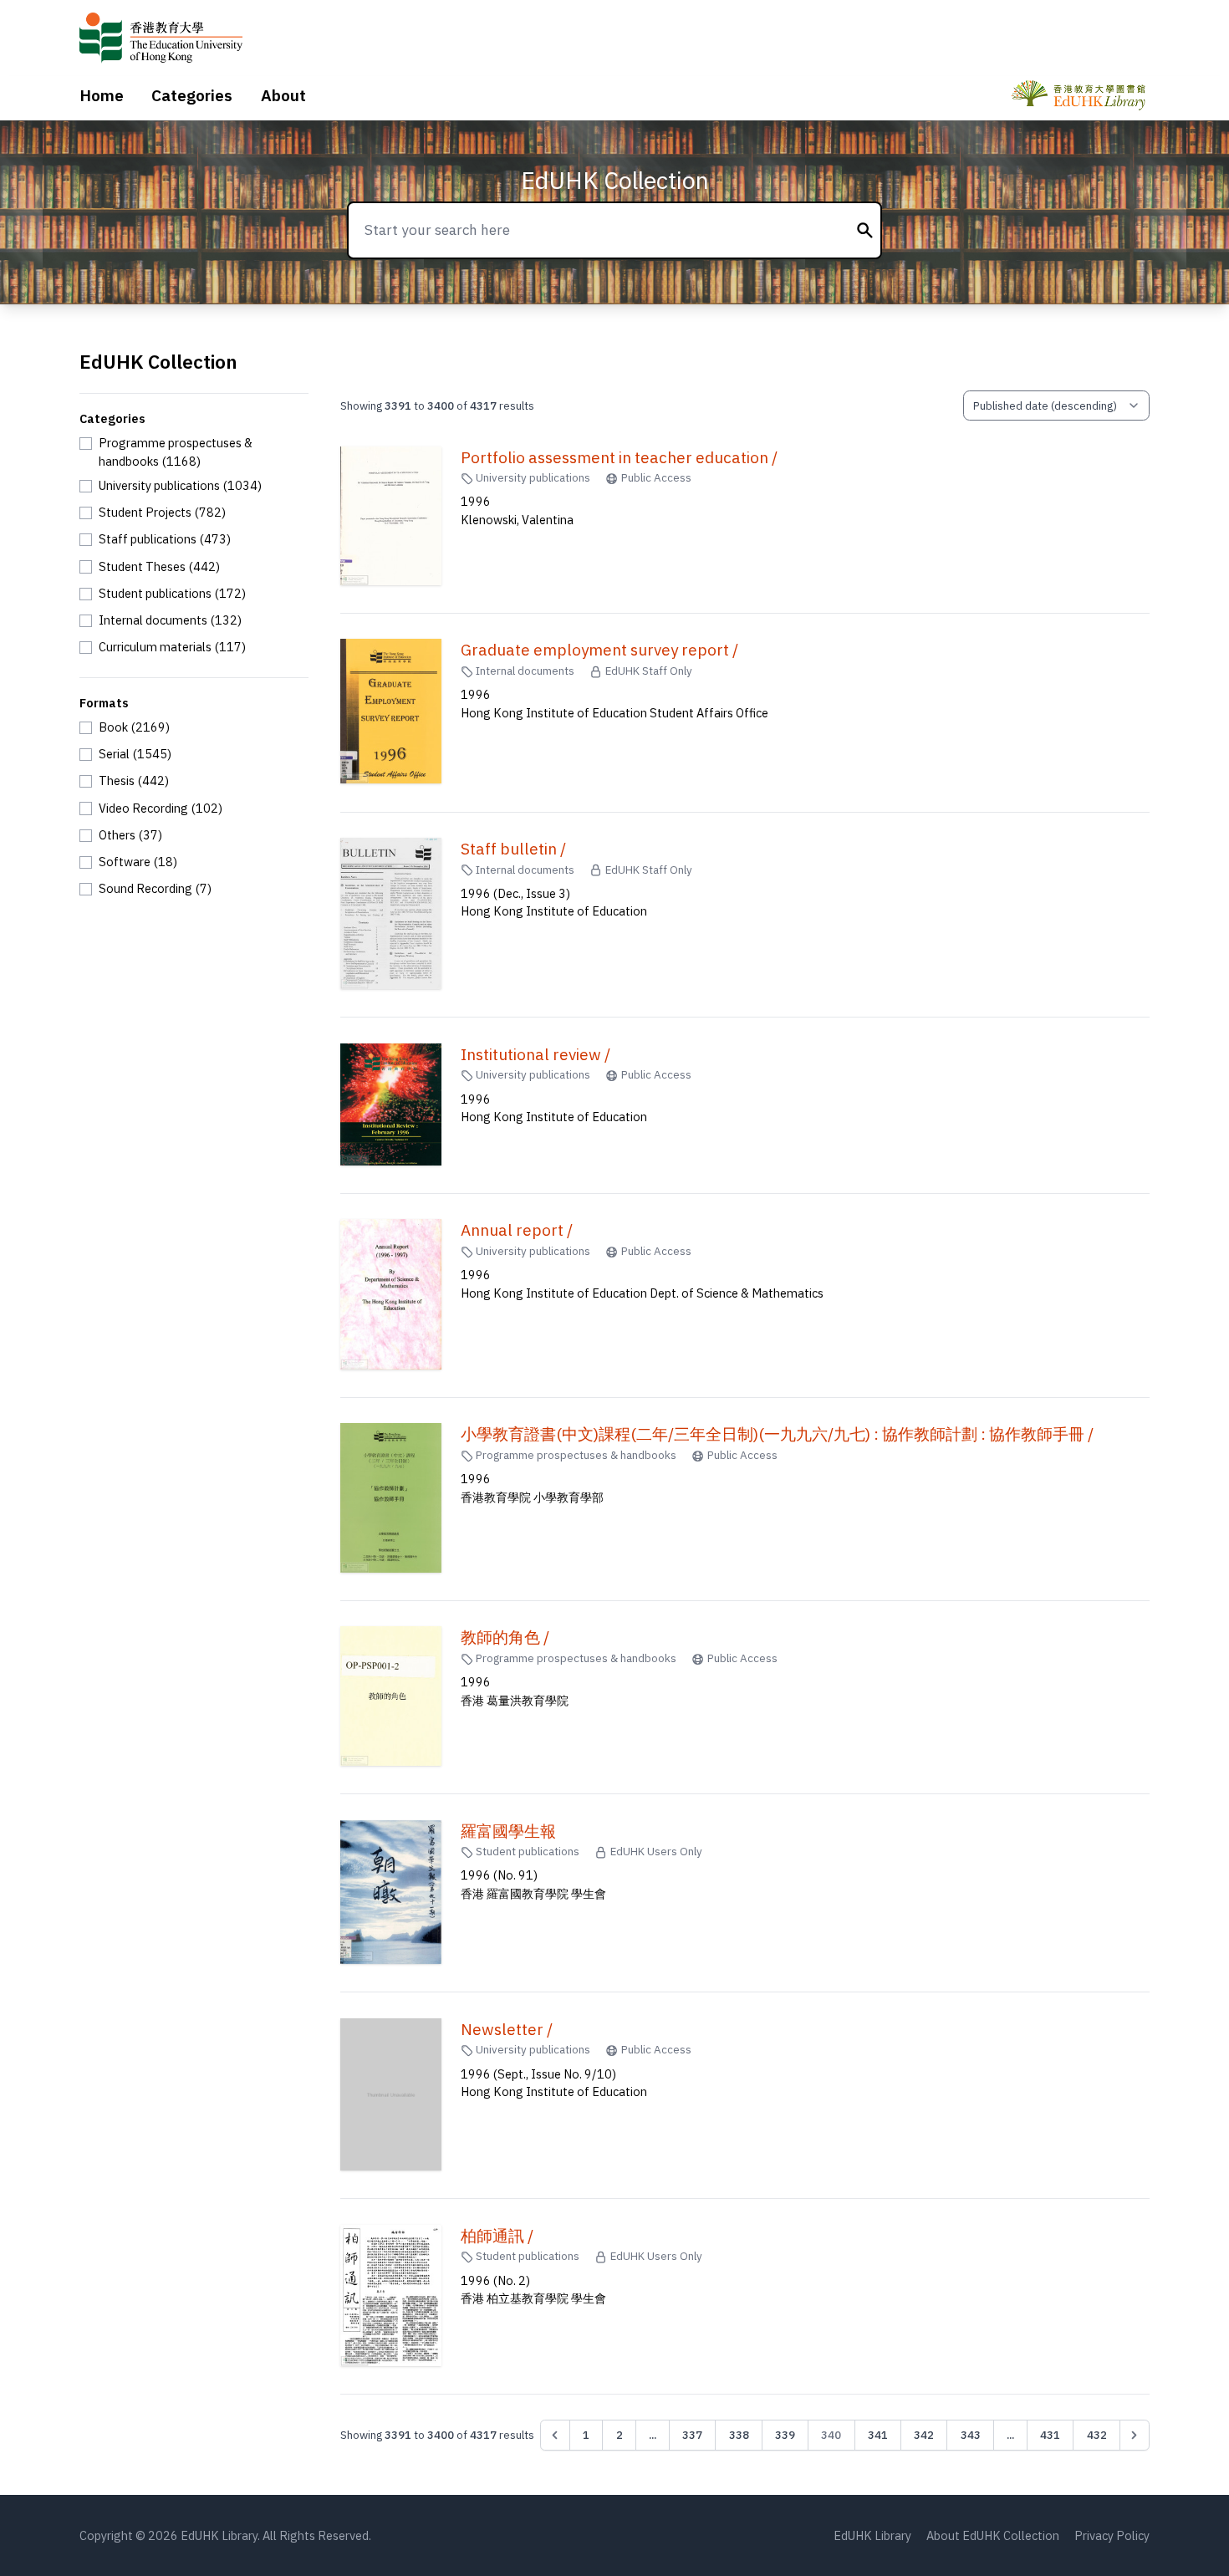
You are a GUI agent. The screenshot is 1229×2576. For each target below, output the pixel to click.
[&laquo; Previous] (555, 2435)
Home (102, 95)
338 (739, 2435)
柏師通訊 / (497, 2236)
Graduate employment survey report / (599, 650)
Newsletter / (507, 2029)
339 (785, 2435)
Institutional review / (535, 1054)
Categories (192, 95)
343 (971, 2435)
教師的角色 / (505, 1637)
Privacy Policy (1112, 2535)
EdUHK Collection (615, 180)
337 (692, 2435)
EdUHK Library (872, 2535)
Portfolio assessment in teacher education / (619, 457)
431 (1050, 2435)
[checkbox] (194, 452)
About (283, 95)
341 (878, 2435)
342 (924, 2435)
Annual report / (517, 1230)
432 (1097, 2435)
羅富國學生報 (508, 1831)
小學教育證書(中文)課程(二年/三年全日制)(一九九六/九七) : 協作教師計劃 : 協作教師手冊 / (777, 1434)
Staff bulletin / (513, 849)
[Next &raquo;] (1135, 2435)
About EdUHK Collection (993, 2535)
